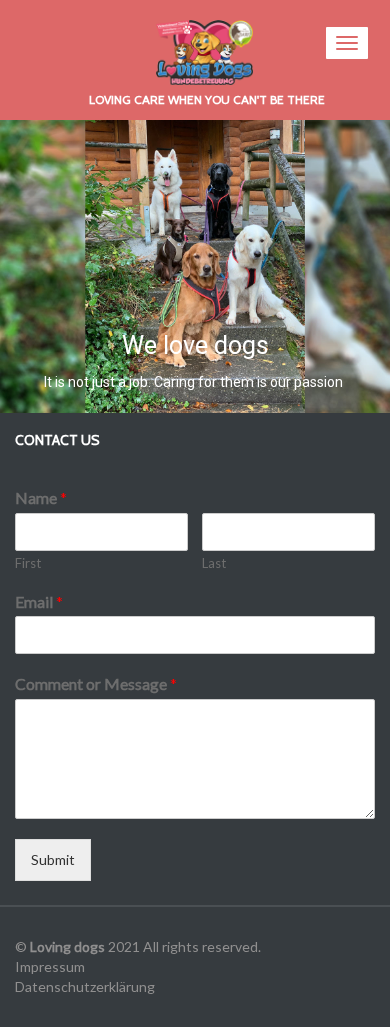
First (28, 563)
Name (41, 497)
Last (214, 563)
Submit (53, 859)
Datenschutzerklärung (85, 986)
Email (39, 601)
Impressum (50, 966)
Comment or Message (96, 683)
